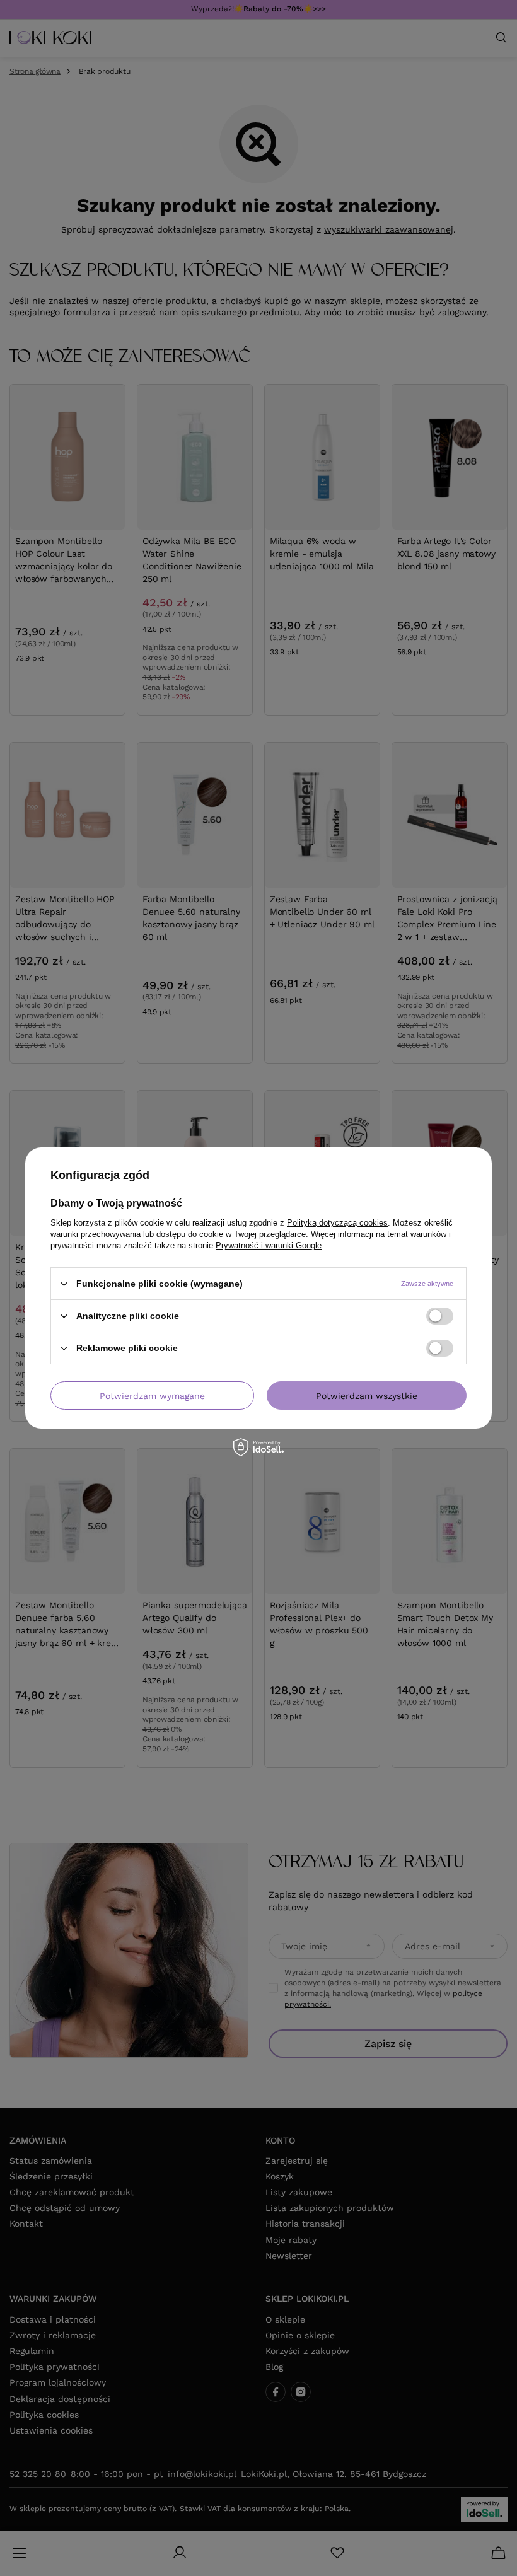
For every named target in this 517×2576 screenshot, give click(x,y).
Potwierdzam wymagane (152, 1395)
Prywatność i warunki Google (269, 1245)
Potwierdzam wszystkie (367, 1395)
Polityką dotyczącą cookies (337, 1223)
